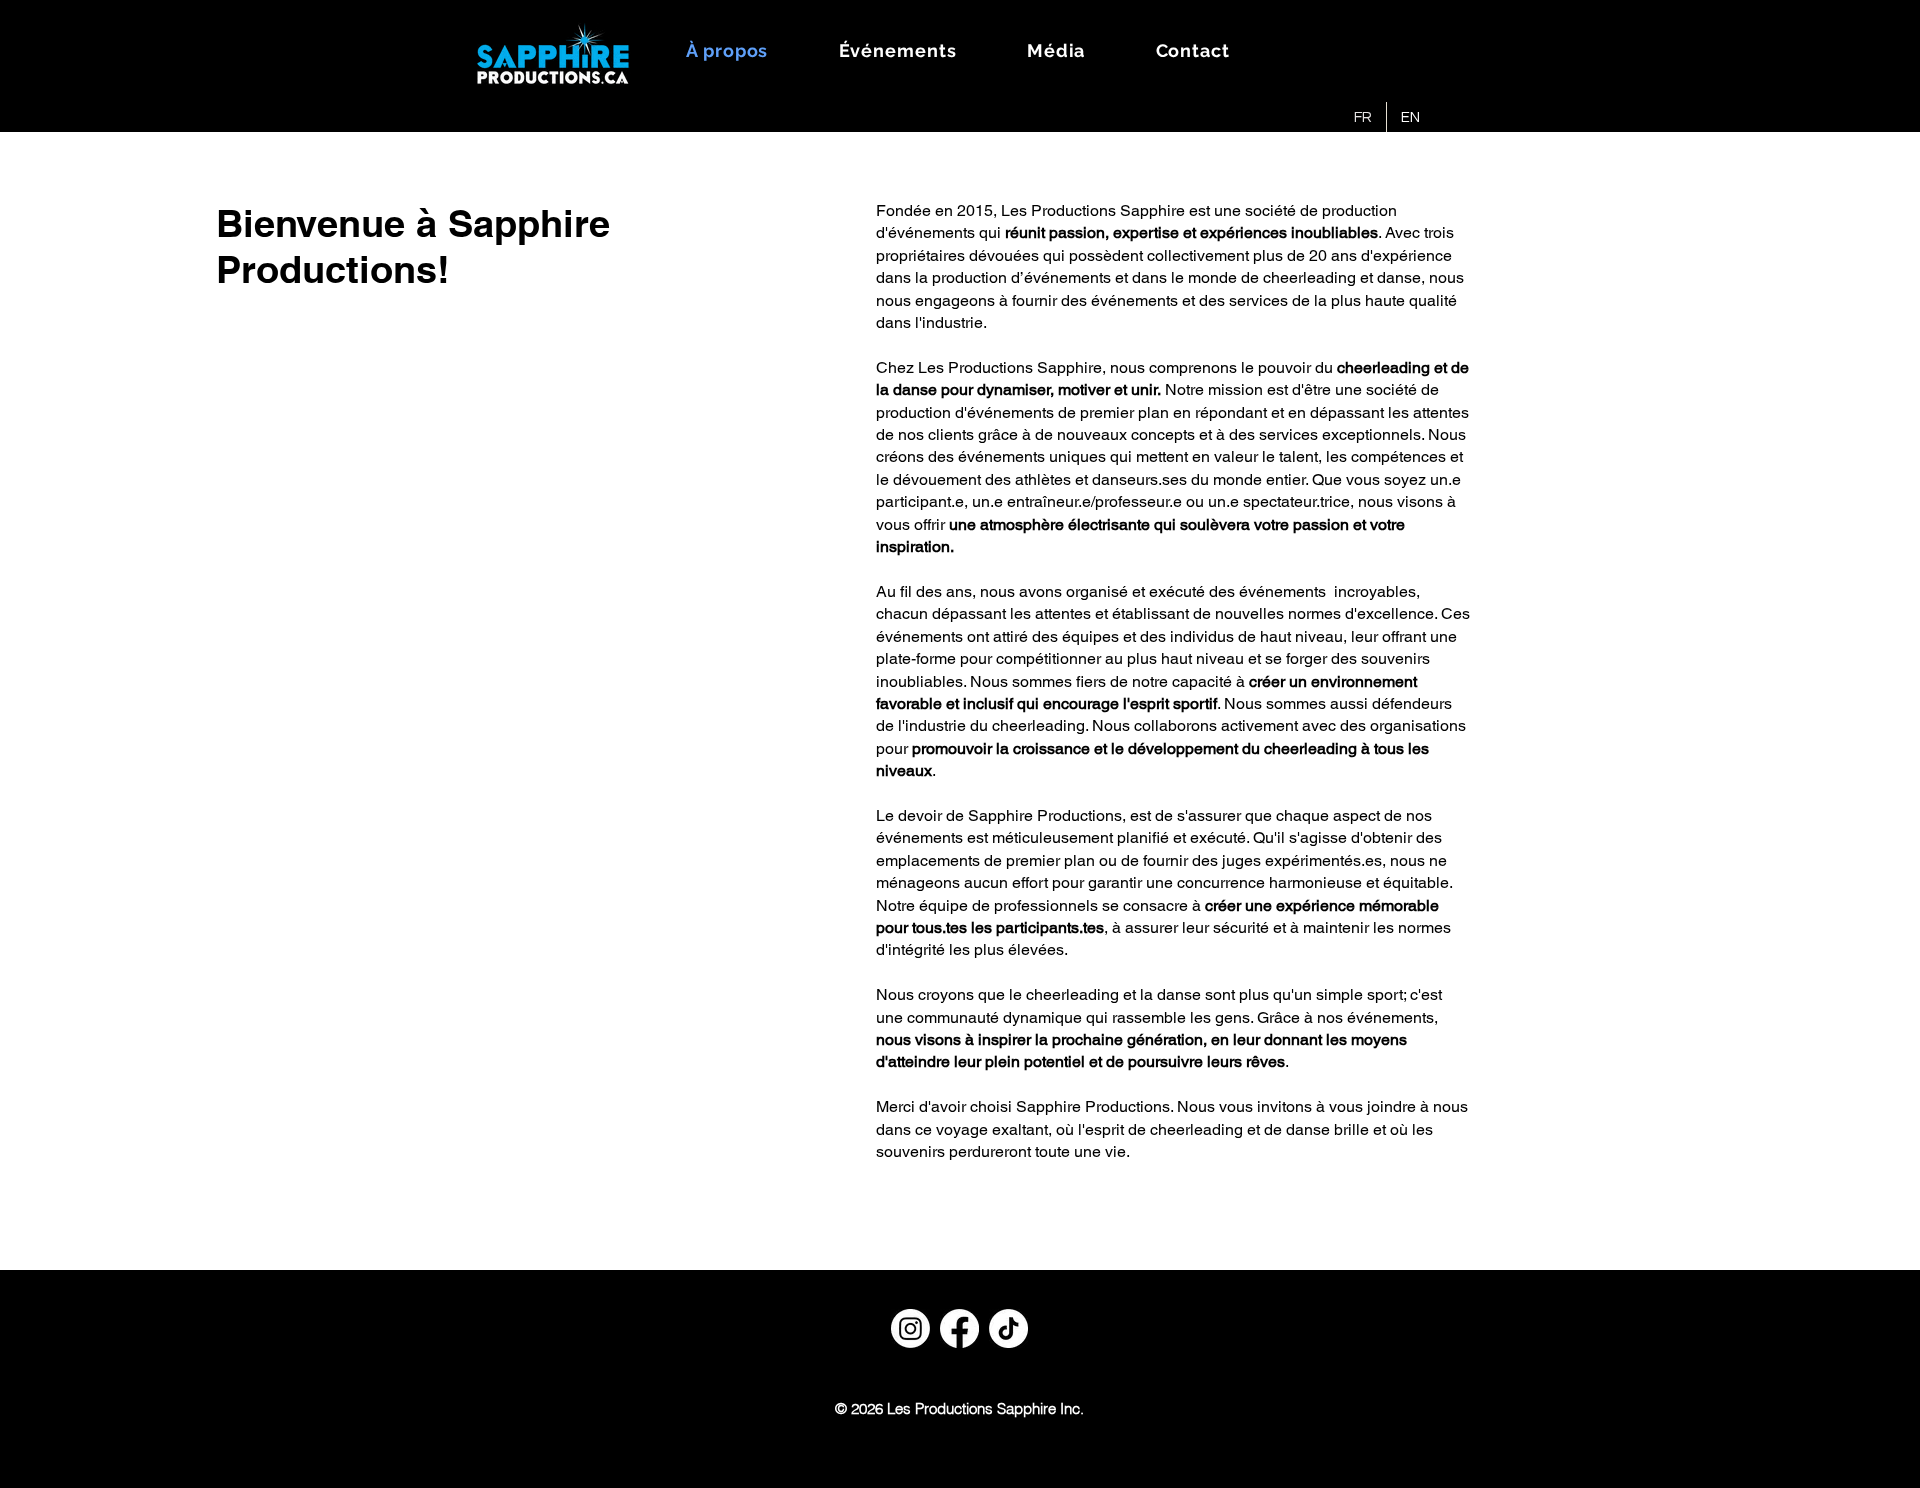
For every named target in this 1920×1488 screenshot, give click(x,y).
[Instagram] (910, 1328)
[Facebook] (959, 1328)
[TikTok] (1008, 1328)
